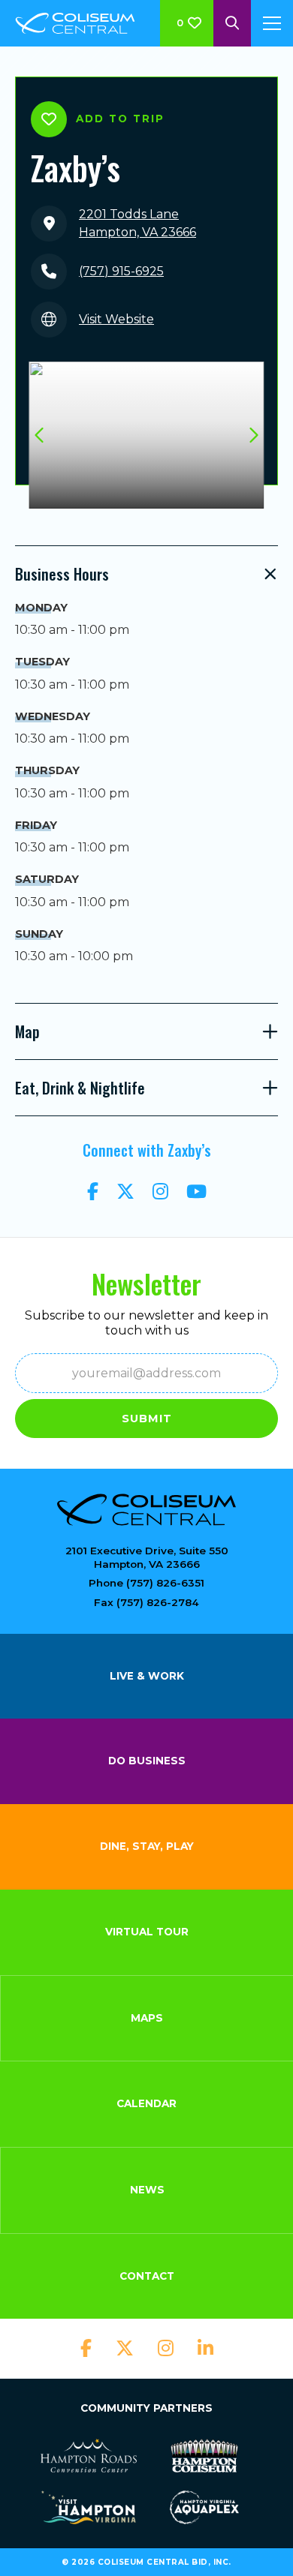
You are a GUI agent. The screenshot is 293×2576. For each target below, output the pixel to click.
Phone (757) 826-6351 (146, 1583)
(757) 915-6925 (121, 271)
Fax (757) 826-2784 (146, 1602)
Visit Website (116, 319)
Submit (147, 1419)
